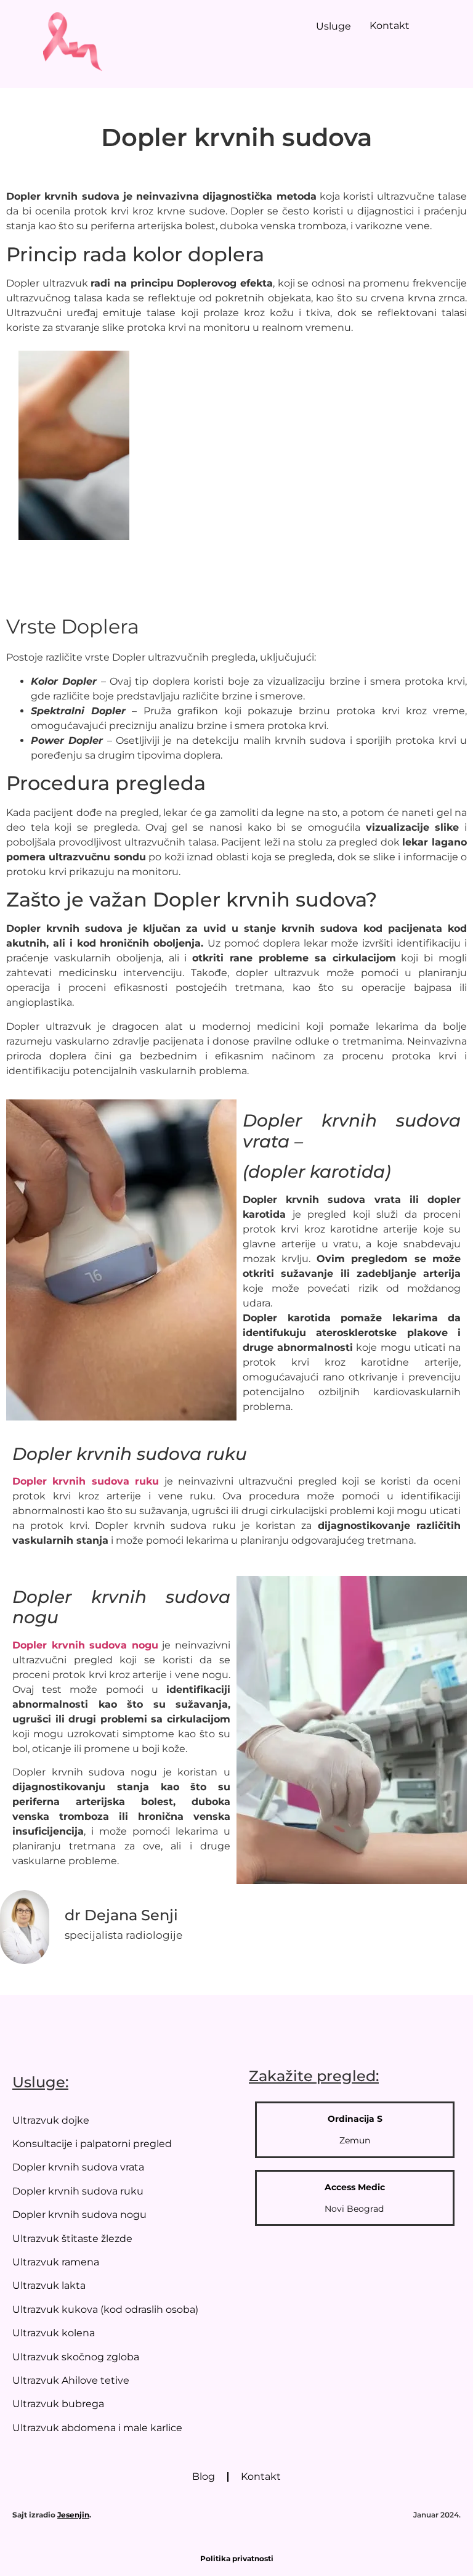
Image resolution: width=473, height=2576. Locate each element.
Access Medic (355, 2187)
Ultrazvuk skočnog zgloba (76, 2357)
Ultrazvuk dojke (51, 2120)
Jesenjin (73, 2515)
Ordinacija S (355, 2119)
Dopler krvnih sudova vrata (78, 2167)
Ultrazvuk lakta (49, 2285)
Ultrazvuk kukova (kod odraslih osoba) (105, 2309)
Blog (204, 2476)
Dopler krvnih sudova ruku (78, 2191)
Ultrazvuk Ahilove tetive (71, 2380)
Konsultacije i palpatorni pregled (92, 2144)
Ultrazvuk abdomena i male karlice (97, 2428)
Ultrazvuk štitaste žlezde (72, 2239)
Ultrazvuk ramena (56, 2262)
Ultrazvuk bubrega (58, 2404)
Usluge (334, 26)
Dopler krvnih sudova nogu (79, 2215)
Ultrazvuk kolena (54, 2333)
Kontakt (390, 26)
